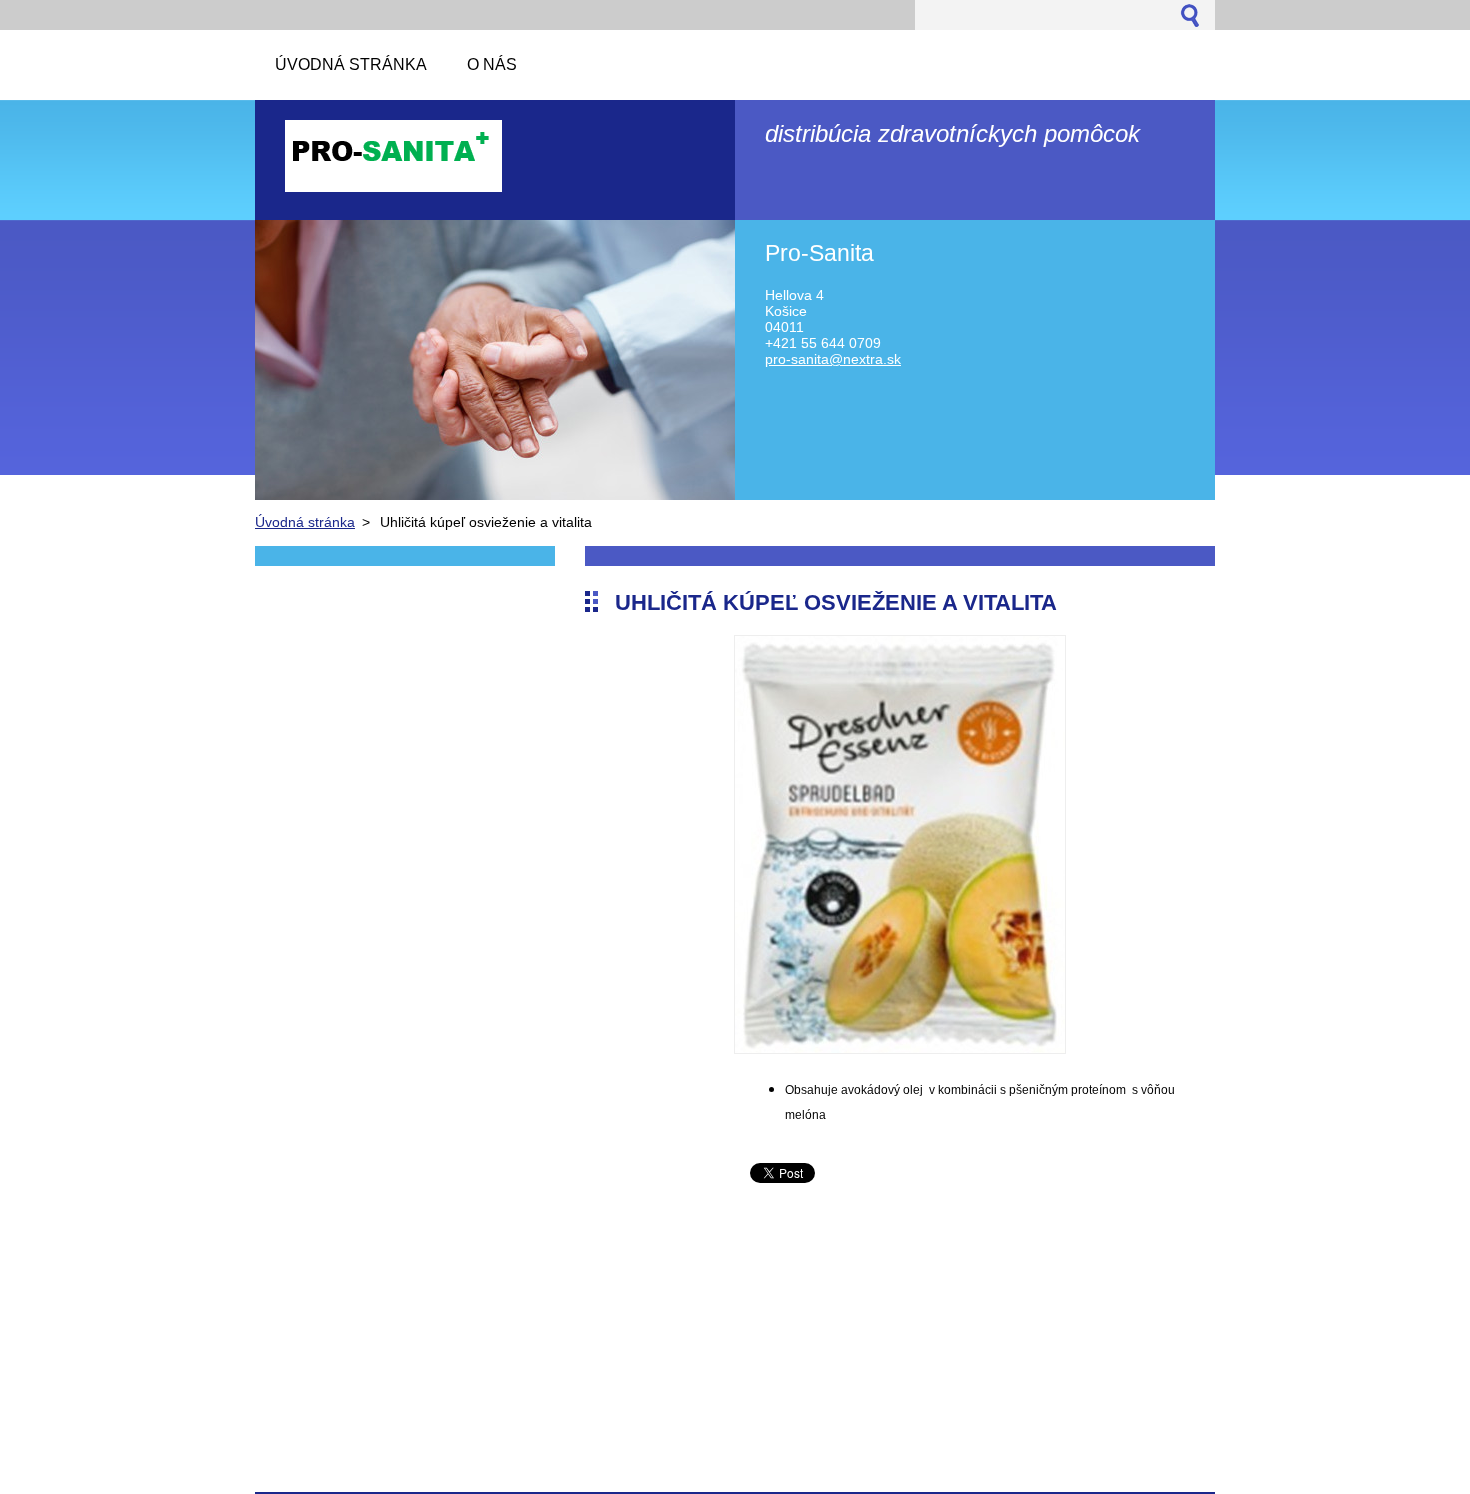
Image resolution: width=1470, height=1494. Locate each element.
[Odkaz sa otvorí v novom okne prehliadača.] (900, 1048)
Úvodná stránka (305, 522)
